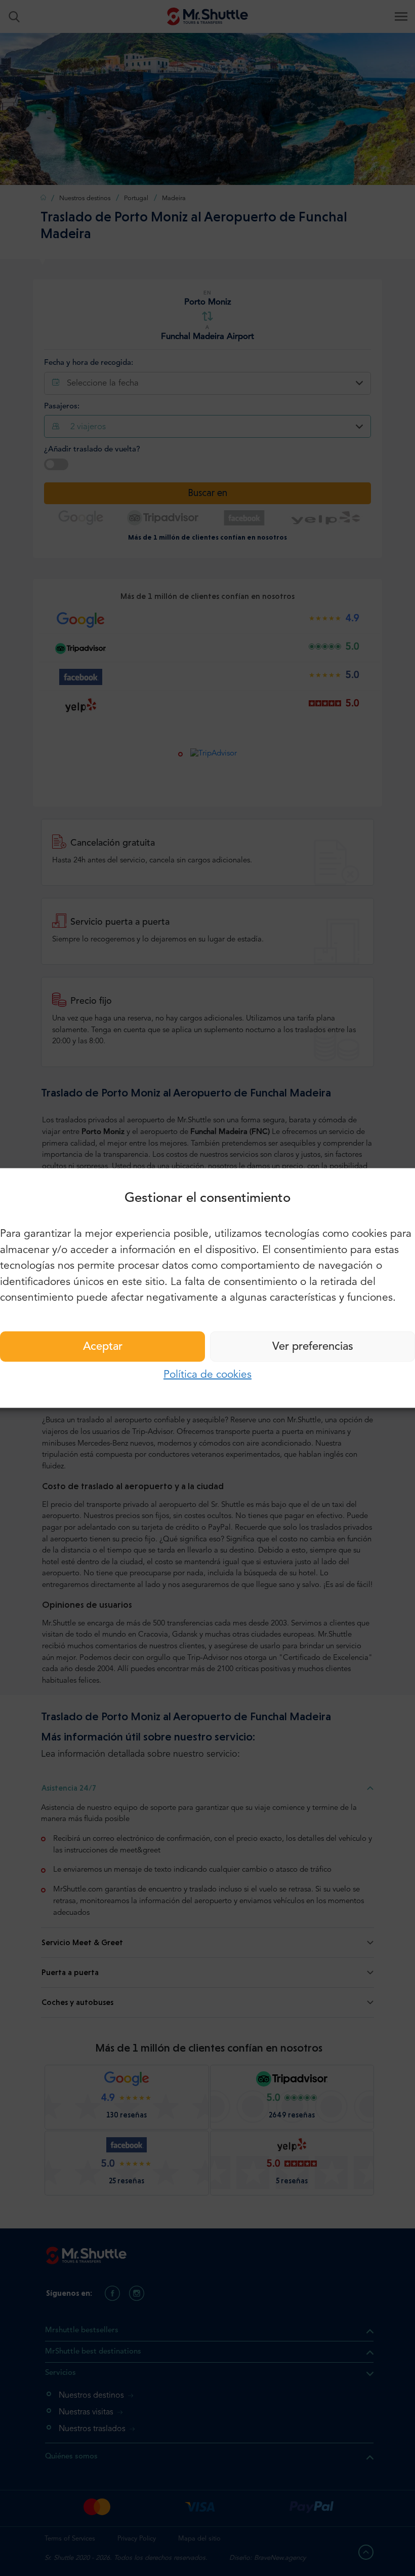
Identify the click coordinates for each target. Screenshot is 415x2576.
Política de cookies (207, 1374)
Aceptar (103, 1346)
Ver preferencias (313, 1346)
